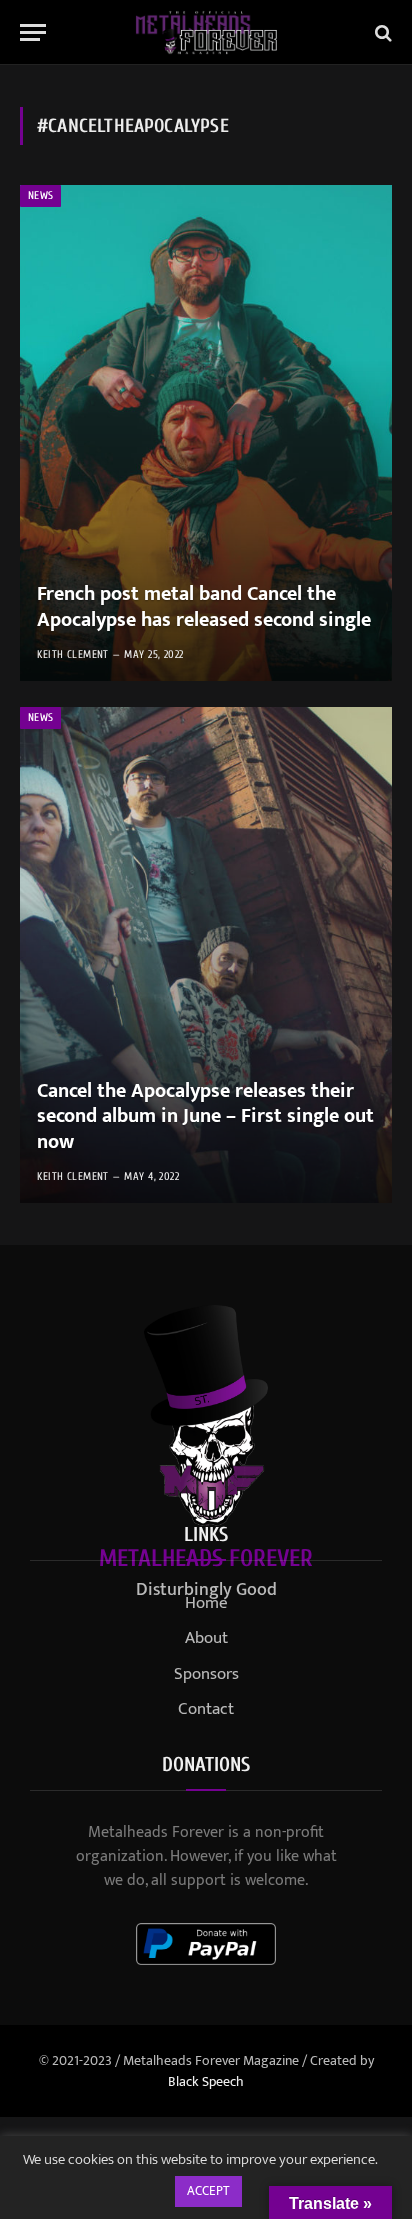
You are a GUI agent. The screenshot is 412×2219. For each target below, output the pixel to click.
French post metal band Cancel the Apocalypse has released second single (204, 607)
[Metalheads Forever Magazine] (206, 32)
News (40, 195)
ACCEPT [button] (208, 2191)
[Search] (381, 32)
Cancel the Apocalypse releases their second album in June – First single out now (205, 1116)
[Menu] (33, 32)
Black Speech (206, 2081)
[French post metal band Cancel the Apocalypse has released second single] (206, 433)
